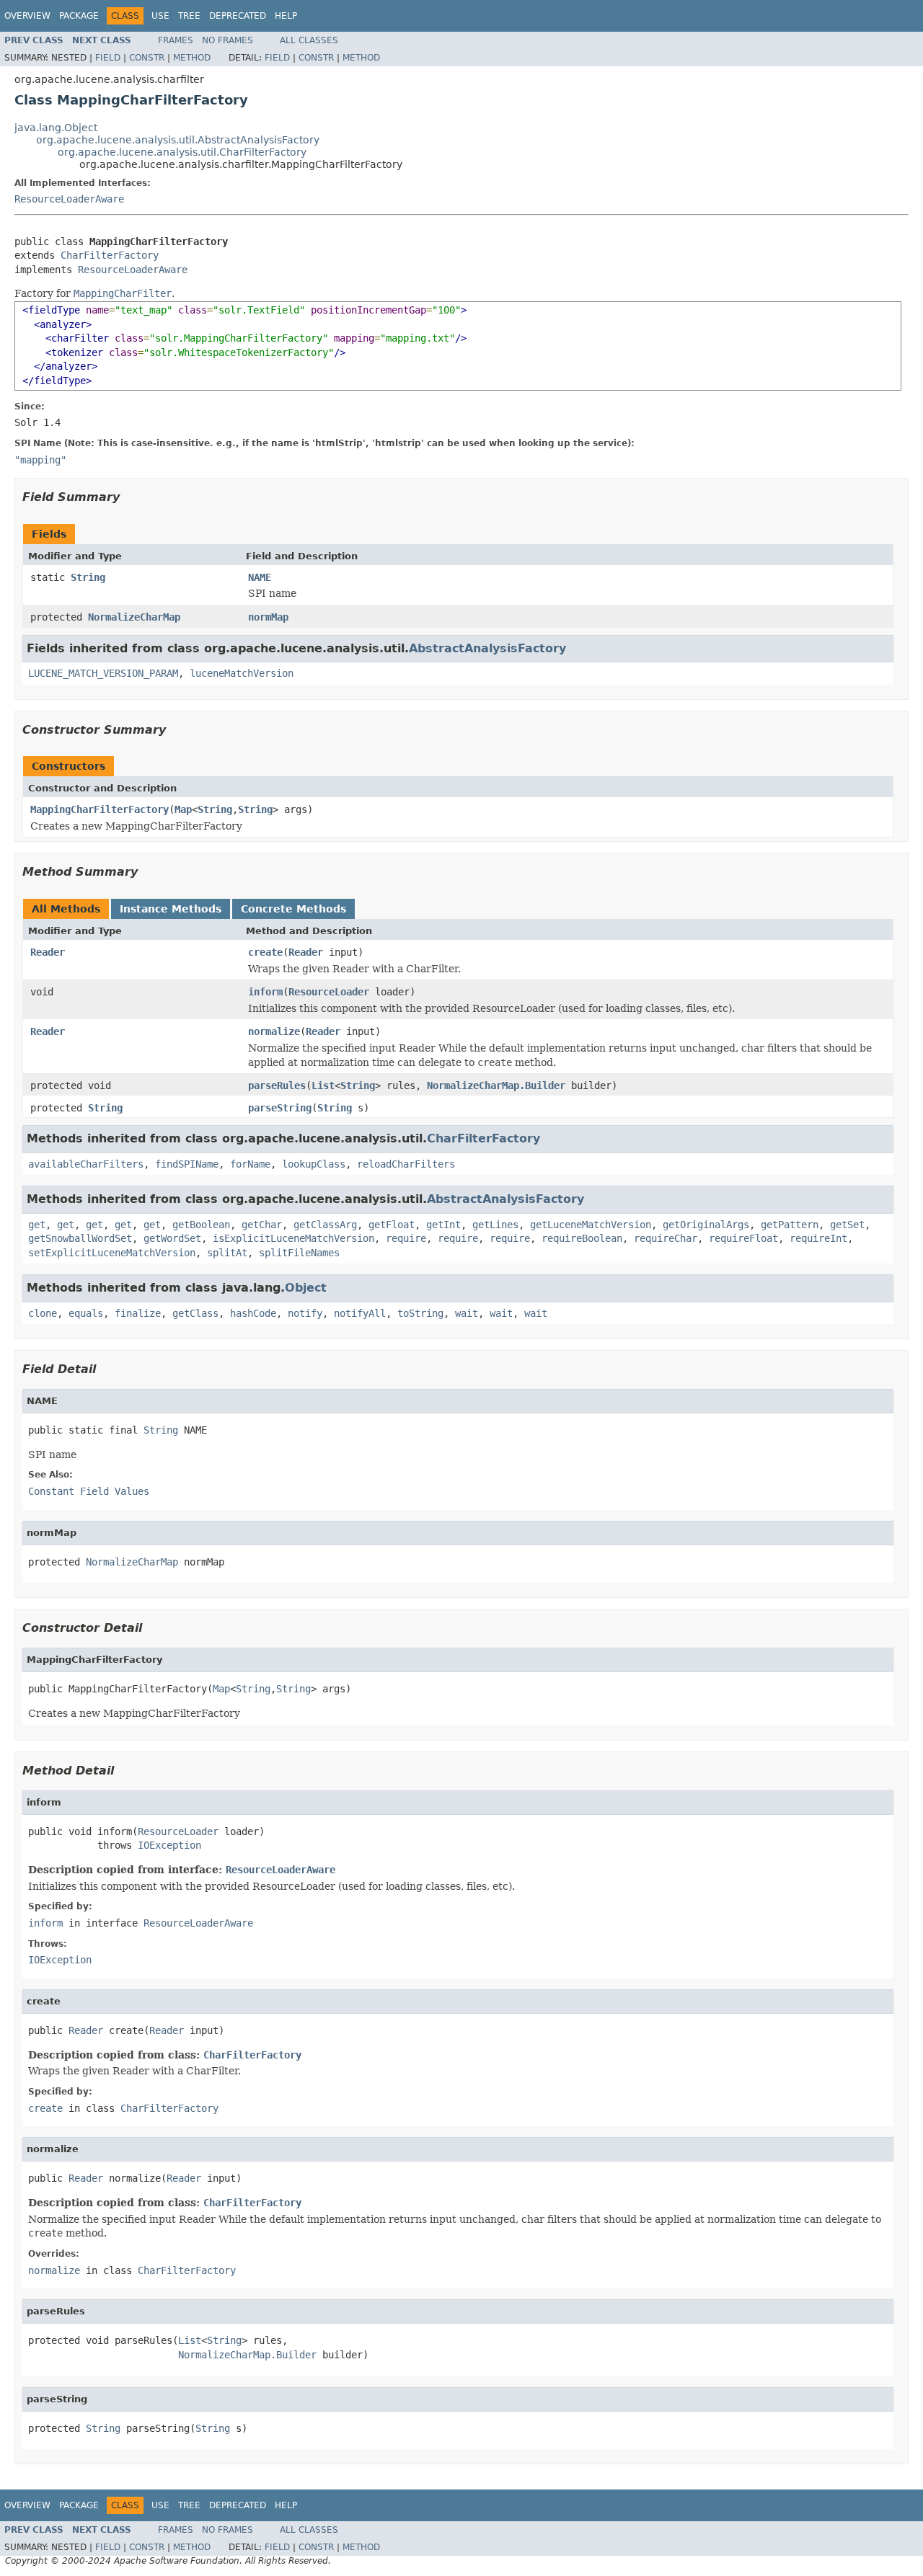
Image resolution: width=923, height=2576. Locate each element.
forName (250, 1164)
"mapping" (40, 460)
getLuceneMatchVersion (591, 1225)
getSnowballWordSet (80, 1238)
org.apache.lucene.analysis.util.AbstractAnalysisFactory (178, 140)
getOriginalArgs (706, 1225)
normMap (268, 617)
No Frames (228, 40)
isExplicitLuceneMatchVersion (293, 1238)
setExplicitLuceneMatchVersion (112, 1253)
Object (306, 1288)
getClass (195, 1313)
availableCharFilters (86, 1164)
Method (192, 58)
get (37, 1225)
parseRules (277, 1085)
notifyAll (360, 1313)
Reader (48, 952)
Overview (27, 16)
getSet (847, 1225)
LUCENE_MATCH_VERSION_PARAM (103, 673)
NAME (260, 577)
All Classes (309, 40)
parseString (280, 1108)
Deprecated (238, 16)
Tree (189, 16)
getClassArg (325, 1225)
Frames (176, 40)
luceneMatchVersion (242, 673)
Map (183, 809)
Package (79, 16)
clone (43, 1313)
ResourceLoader (329, 992)
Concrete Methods (293, 909)
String (88, 577)
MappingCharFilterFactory (100, 809)
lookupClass (314, 1164)
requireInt (818, 1238)
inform (265, 992)
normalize (274, 1031)
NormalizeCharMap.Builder (496, 1085)
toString (420, 1313)
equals (86, 1313)
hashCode (253, 1313)
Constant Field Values (89, 1491)
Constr (147, 58)
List (323, 1085)
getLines (495, 1225)
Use (160, 16)
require (406, 1238)
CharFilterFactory (110, 255)
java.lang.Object (56, 128)
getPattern (790, 1225)
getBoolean (201, 1225)
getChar (262, 1225)
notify (305, 1313)
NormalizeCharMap (134, 617)
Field (108, 58)
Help (286, 16)
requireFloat (743, 1238)
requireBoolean (582, 1238)
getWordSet (172, 1238)
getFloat (392, 1225)
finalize (138, 1313)
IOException (169, 1845)
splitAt (227, 1253)
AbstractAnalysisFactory (487, 648)
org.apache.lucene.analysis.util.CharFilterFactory (182, 152)
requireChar (666, 1238)
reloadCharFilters (406, 1164)
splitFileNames (299, 1253)
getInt (443, 1225)
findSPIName (187, 1164)
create (265, 952)
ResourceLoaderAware (69, 199)
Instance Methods (171, 909)
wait (467, 1313)
